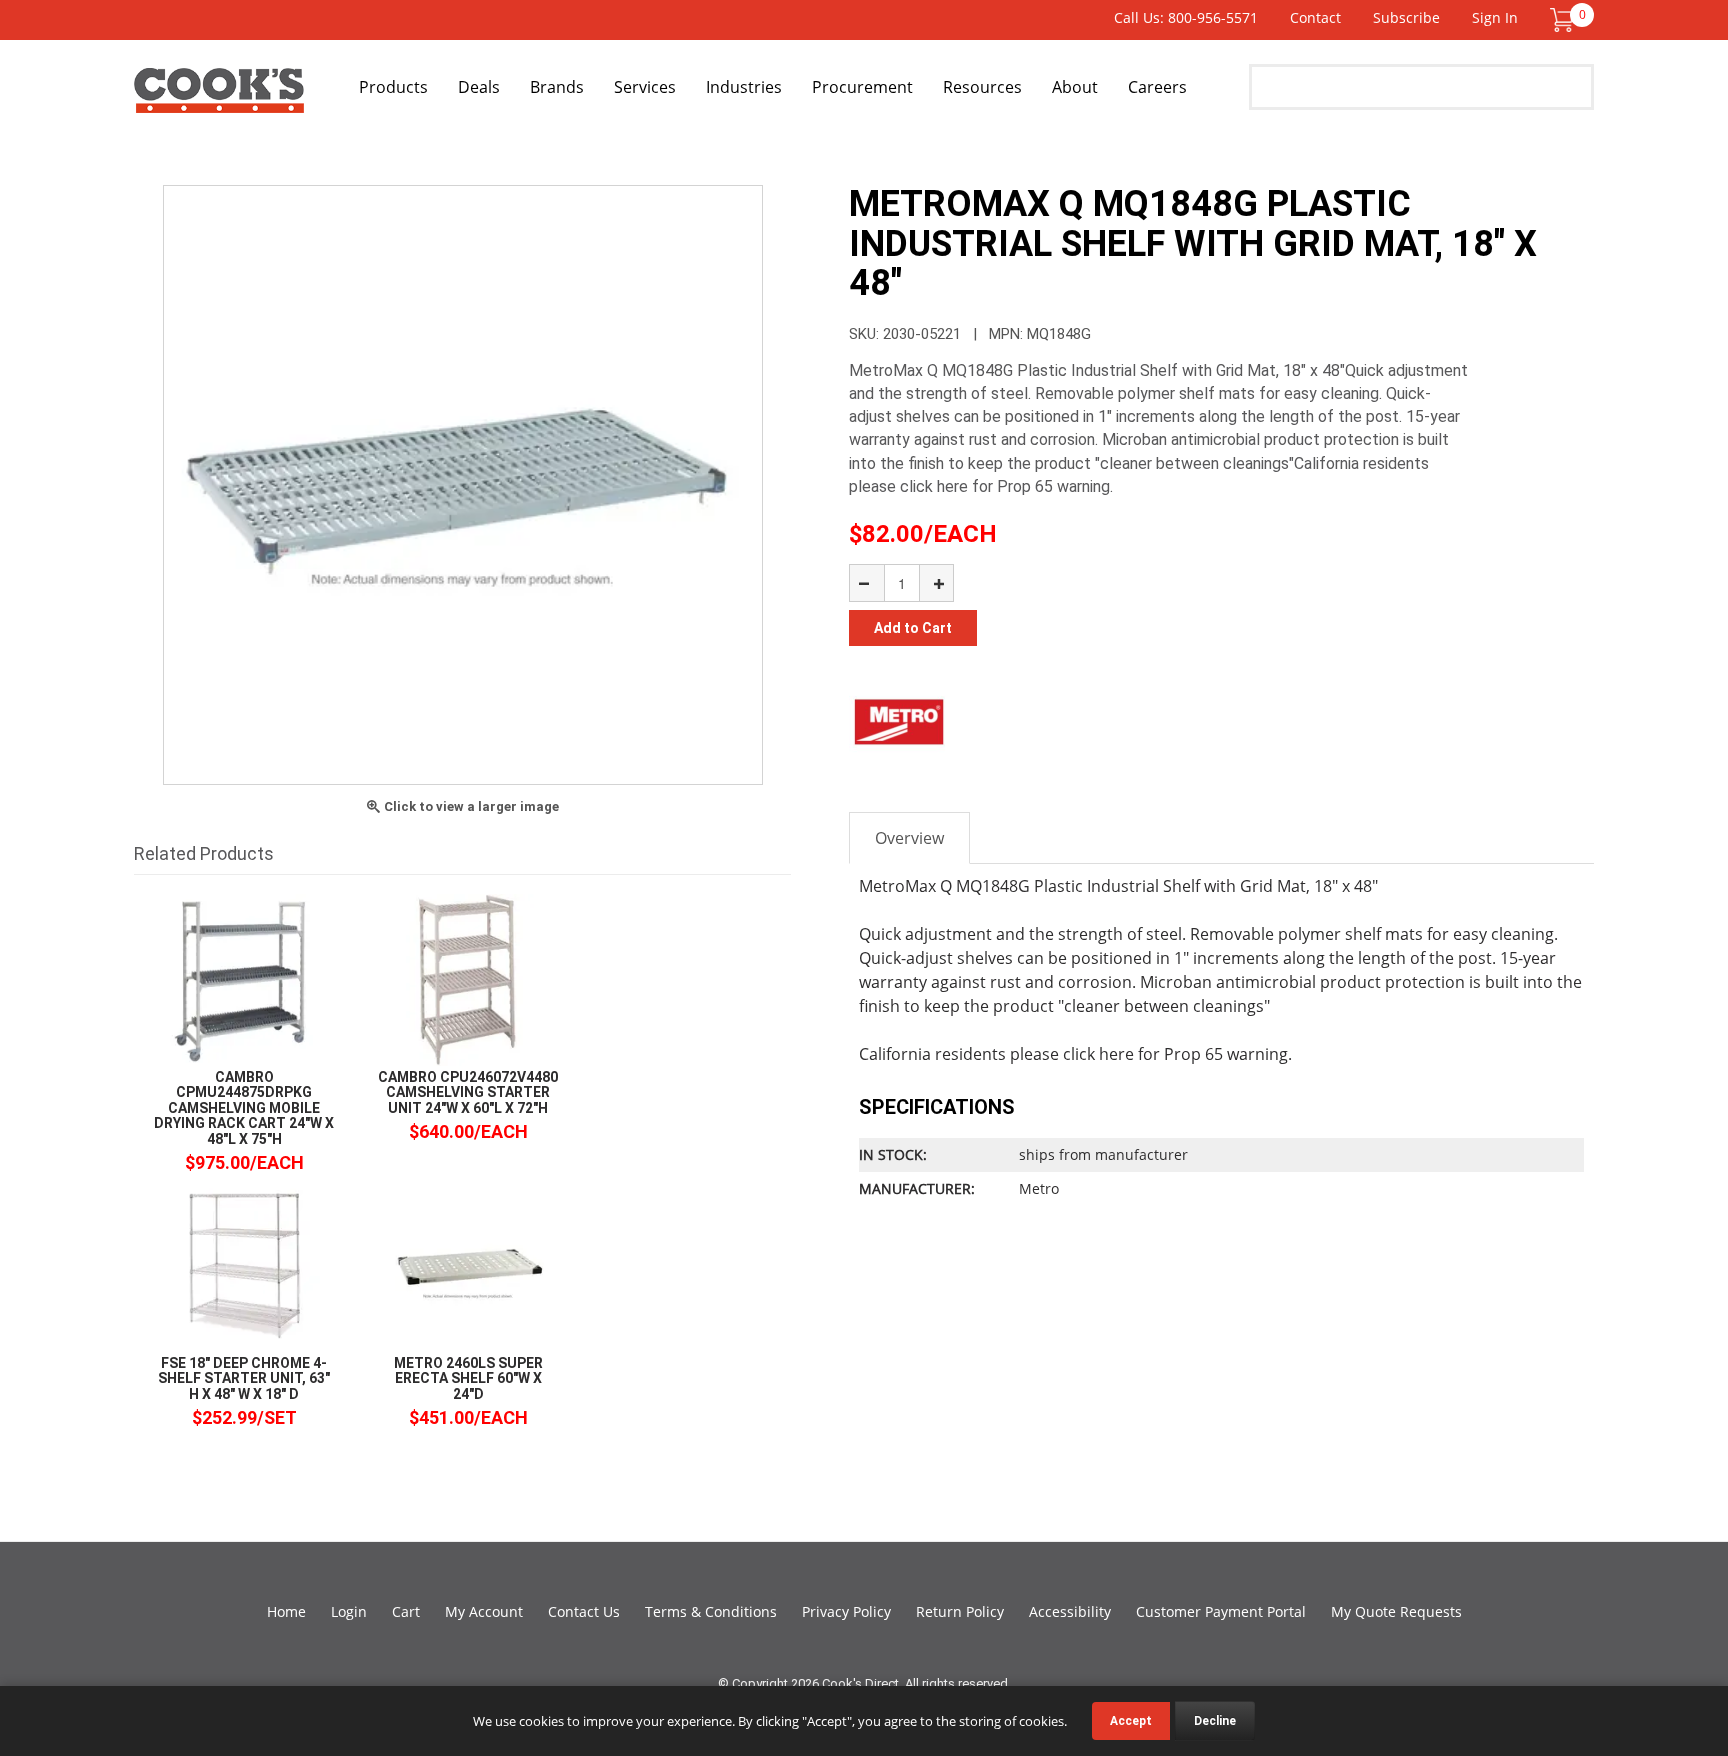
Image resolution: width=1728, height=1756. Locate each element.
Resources (982, 87)
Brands (557, 87)
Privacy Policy (846, 1611)
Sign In (1495, 17)
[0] (1562, 18)
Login (349, 1611)
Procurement (862, 87)
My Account (484, 1611)
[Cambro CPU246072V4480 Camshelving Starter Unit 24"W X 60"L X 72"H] (468, 978)
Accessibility (1070, 1611)
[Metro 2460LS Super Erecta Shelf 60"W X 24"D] (468, 1264)
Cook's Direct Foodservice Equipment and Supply (219, 98)
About (1075, 87)
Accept (1131, 1721)
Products (393, 87)
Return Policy (960, 1611)
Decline (1215, 1721)
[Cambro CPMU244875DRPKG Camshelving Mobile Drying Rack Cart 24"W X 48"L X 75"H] (244, 978)
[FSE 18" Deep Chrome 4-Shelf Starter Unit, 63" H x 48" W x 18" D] (244, 1264)
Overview (909, 838)
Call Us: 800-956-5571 (1186, 17)
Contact (1315, 17)
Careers (1157, 87)
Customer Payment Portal (1221, 1611)
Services (645, 87)
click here (1098, 1054)
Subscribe (1406, 17)
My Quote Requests (1396, 1611)
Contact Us (584, 1611)
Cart (406, 1611)
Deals (479, 87)
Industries (744, 87)
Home (286, 1611)
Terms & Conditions (711, 1611)
